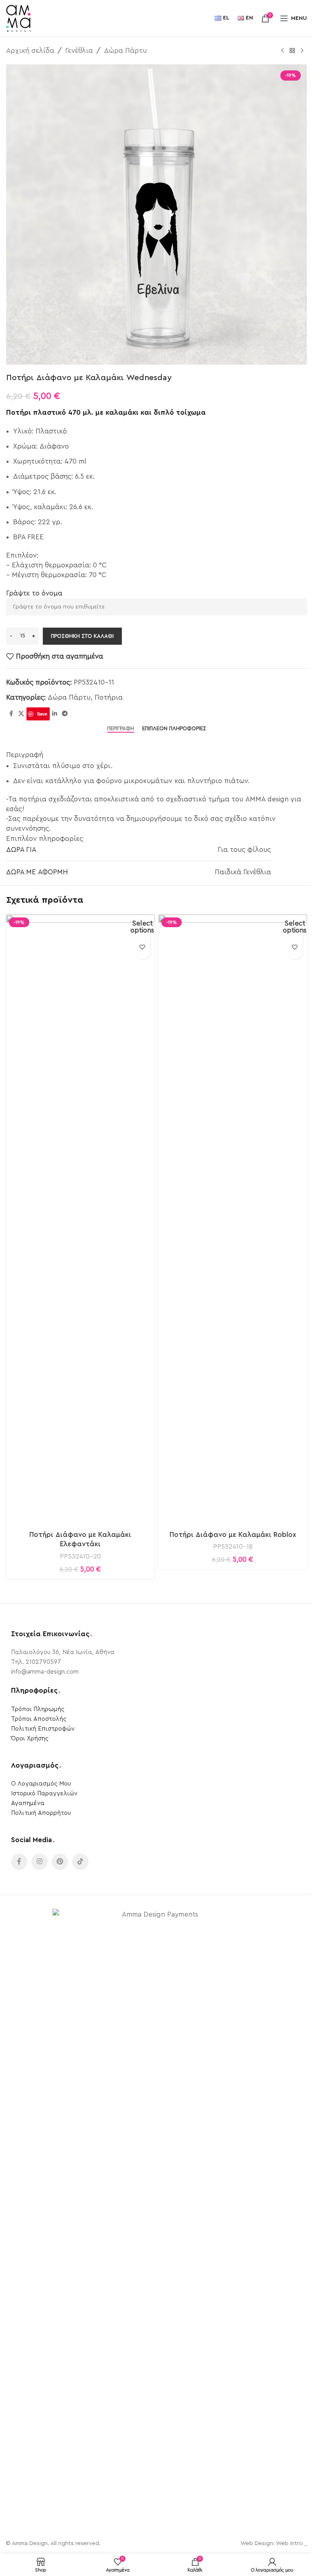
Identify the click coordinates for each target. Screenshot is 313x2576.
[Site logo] (18, 18)
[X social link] (21, 714)
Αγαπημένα (28, 1803)
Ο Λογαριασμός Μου (41, 1784)
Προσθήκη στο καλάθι (82, 636)
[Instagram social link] (40, 1862)
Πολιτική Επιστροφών (43, 1729)
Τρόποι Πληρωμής (38, 1709)
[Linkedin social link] (55, 714)
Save (42, 714)
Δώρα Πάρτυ (125, 51)
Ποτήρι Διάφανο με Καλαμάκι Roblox (233, 1535)
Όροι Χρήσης (30, 1739)
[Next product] (302, 51)
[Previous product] (282, 51)
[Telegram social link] (65, 714)
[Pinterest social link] (60, 1862)
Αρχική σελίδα (30, 51)
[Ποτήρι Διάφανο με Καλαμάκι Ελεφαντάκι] (80, 1220)
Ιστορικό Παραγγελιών (44, 1794)
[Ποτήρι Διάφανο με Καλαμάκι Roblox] (233, 1220)
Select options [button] (142, 927)
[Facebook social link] (11, 714)
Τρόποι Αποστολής (39, 1719)
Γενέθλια (79, 51)
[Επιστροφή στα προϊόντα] (292, 51)
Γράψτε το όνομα (34, 593)
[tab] (121, 729)
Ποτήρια (109, 697)
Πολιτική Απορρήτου (41, 1813)
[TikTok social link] (80, 1862)
